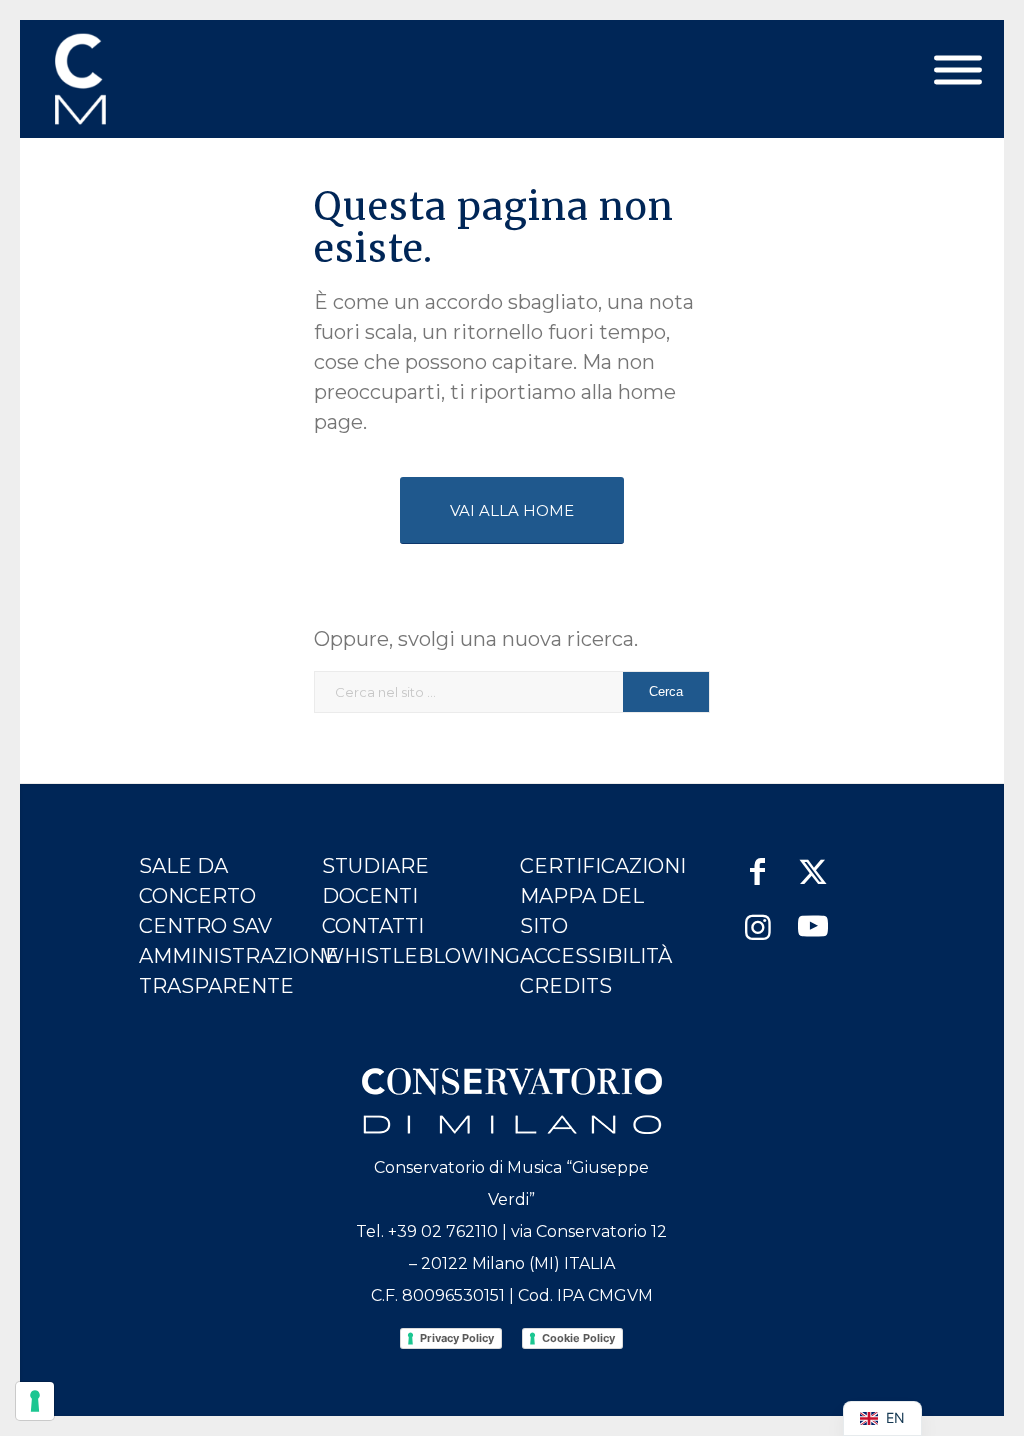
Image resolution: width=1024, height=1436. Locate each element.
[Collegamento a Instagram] (757, 917)
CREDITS (566, 986)
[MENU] (958, 70)
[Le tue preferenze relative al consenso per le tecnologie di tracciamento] (35, 1401)
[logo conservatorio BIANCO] (512, 1101)
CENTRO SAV (205, 926)
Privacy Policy (457, 1338)
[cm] (168, 79)
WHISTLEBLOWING (421, 956)
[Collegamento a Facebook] (757, 861)
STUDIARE (375, 866)
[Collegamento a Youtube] (812, 917)
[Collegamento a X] (812, 861)
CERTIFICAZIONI (603, 866)
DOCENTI (370, 896)
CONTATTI (373, 926)
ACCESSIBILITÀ (596, 956)
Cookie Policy (578, 1338)
